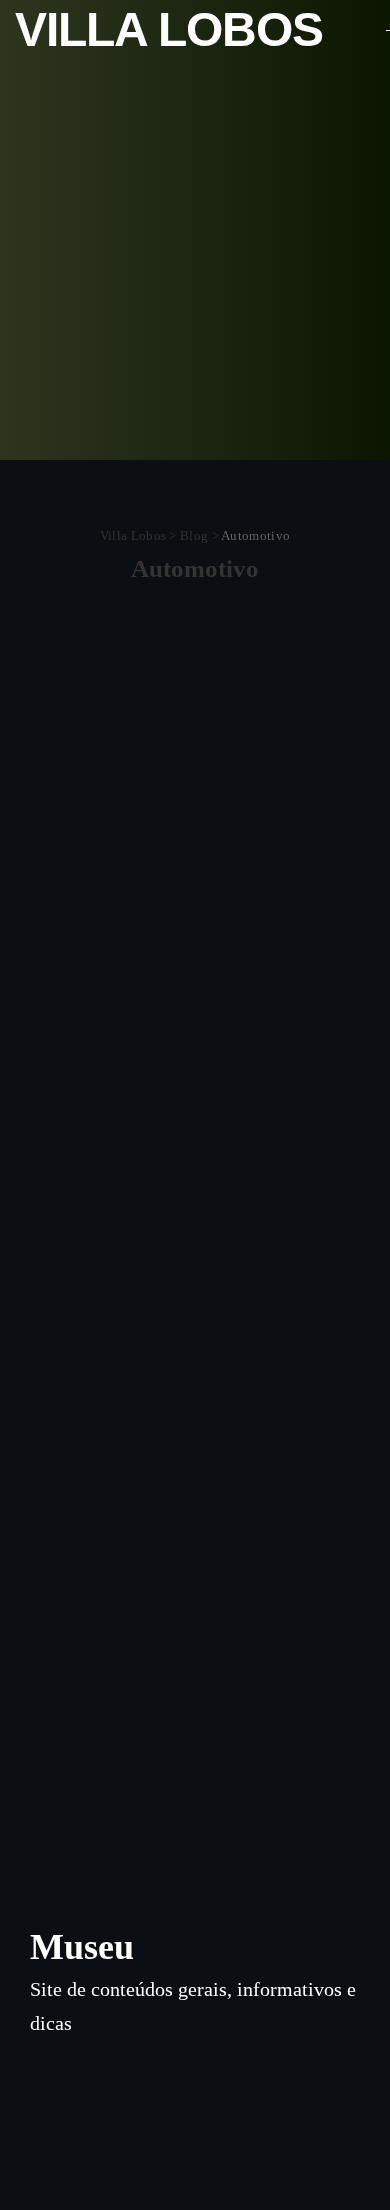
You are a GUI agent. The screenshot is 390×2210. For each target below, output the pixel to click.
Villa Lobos (169, 29)
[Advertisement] (195, 265)
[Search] (363, 30)
